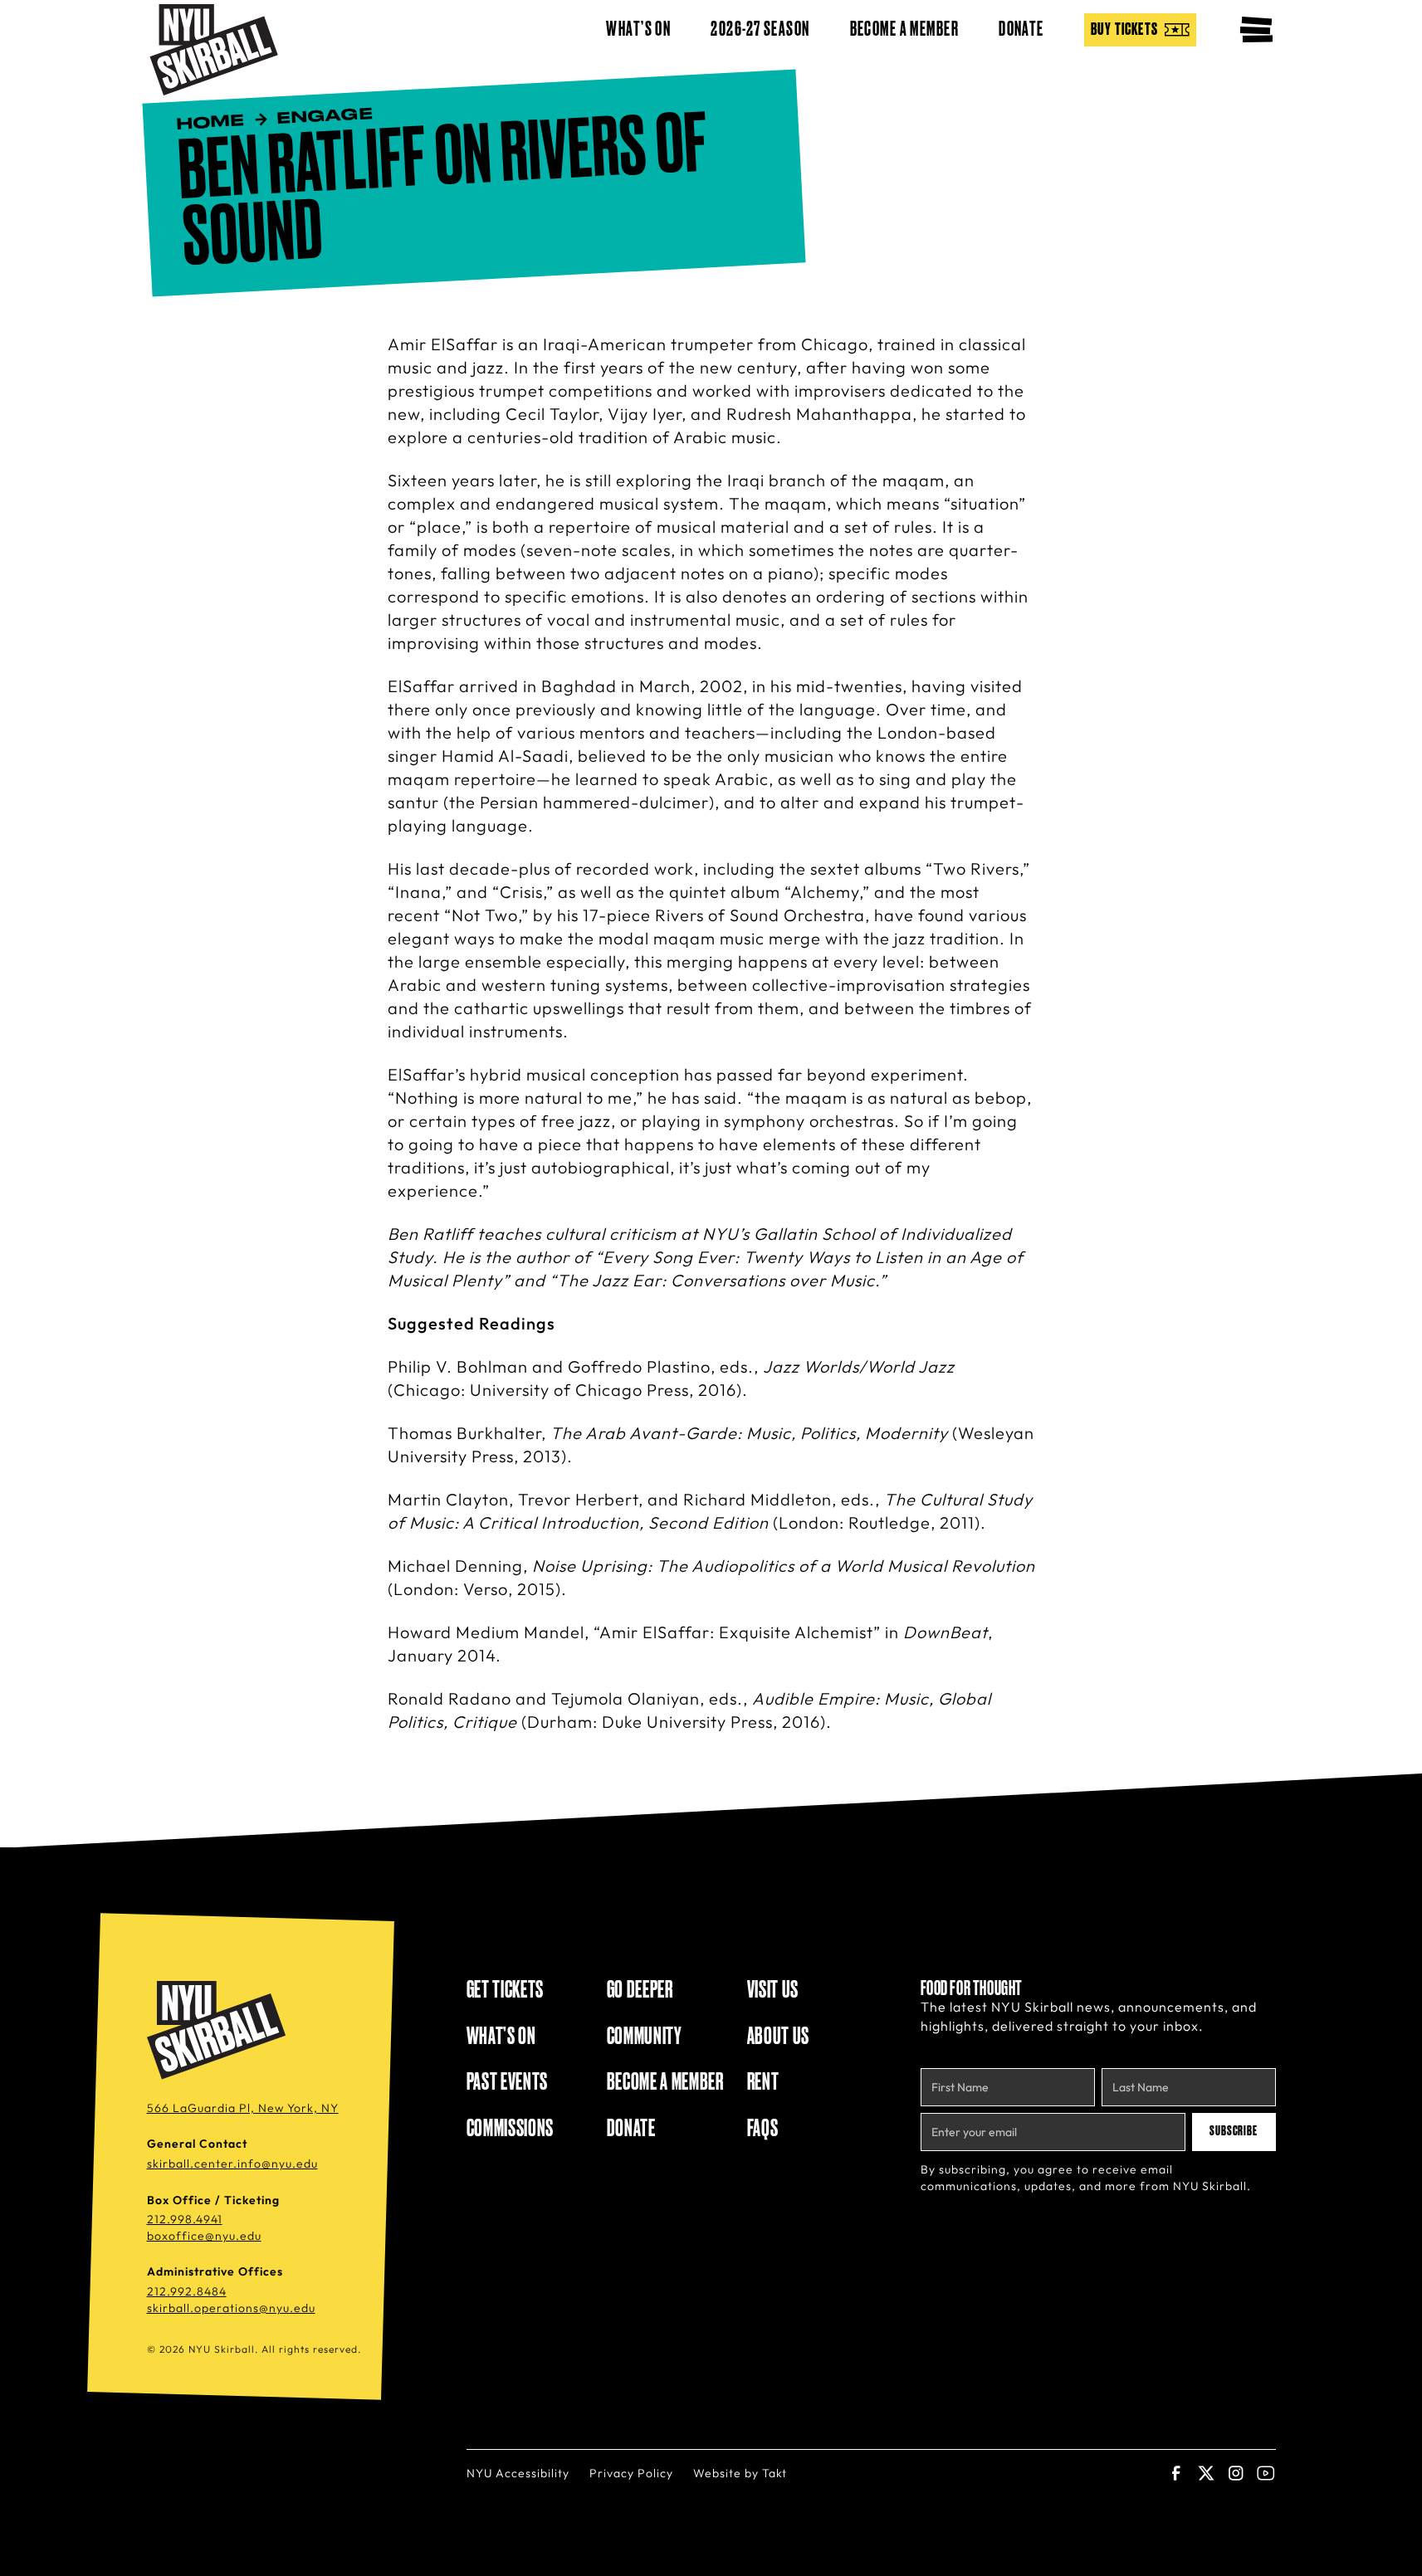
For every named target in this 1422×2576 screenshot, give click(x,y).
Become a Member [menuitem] (905, 30)
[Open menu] (1256, 30)
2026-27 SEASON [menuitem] (760, 30)
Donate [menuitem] (1021, 30)
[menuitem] (1140, 30)
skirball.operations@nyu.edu (231, 2308)
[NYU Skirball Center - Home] (214, 50)
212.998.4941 (185, 2219)
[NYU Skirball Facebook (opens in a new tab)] (1176, 2473)
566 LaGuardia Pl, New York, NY (243, 2108)
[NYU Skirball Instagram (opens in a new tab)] (1236, 2473)
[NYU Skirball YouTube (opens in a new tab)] (1266, 2473)
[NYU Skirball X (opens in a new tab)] (1206, 2473)
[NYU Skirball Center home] (219, 2031)
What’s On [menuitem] (638, 30)
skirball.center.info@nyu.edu (232, 2164)
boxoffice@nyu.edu (204, 2236)
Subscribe (1234, 2131)
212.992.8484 (187, 2291)
